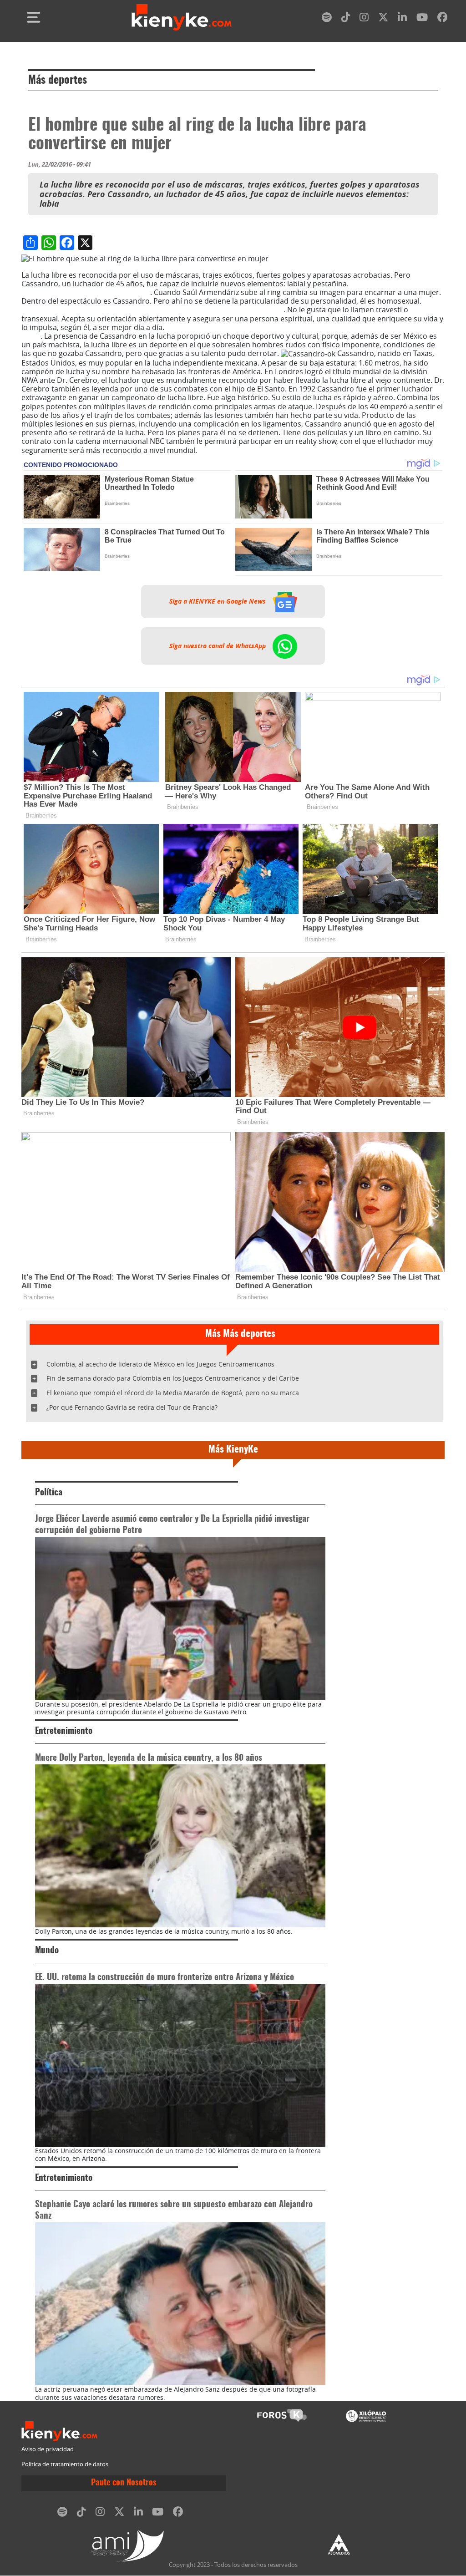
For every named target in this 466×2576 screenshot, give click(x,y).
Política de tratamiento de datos (65, 2464)
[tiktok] (346, 19)
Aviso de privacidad (48, 2449)
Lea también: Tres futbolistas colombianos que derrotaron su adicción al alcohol (228, 305)
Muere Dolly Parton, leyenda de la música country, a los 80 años (149, 1758)
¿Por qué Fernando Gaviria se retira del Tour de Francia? (132, 1407)
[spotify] (327, 19)
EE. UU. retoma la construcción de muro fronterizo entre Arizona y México (165, 1978)
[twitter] (383, 19)
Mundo (47, 1951)
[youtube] (422, 19)
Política (49, 1493)
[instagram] (364, 19)
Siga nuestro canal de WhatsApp (218, 646)
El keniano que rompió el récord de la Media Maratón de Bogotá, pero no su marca (173, 1393)
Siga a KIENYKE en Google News (218, 602)
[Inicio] (182, 17)
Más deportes (58, 81)
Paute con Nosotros (124, 2483)
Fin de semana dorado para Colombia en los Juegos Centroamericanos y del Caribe (173, 1378)
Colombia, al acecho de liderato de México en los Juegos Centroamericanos (160, 1364)
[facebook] (442, 19)
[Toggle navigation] (34, 17)
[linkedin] (402, 19)
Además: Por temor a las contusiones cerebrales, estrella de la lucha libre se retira (224, 332)
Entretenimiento (64, 1731)
